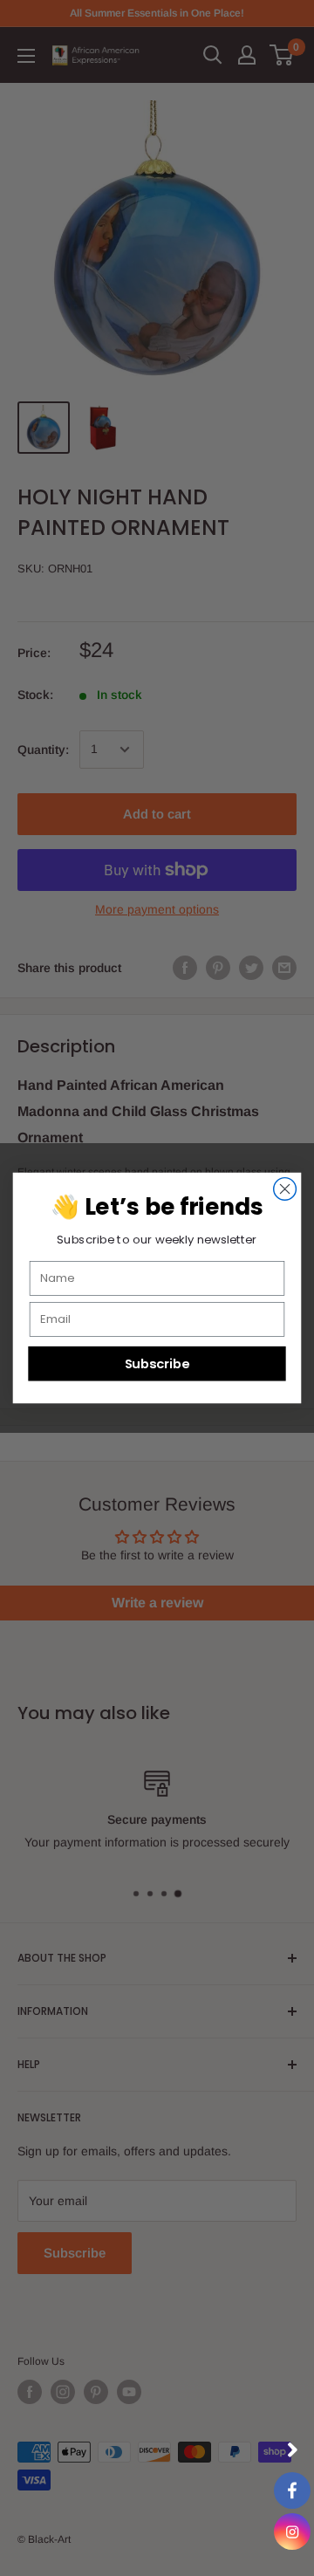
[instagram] (292, 2531)
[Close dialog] (285, 1189)
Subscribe (157, 1363)
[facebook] (292, 2490)
